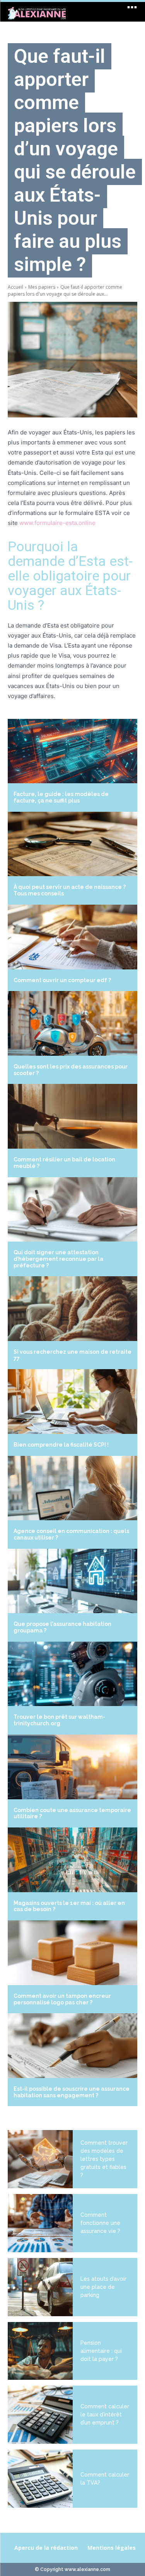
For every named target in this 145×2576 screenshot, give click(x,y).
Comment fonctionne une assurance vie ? (100, 2223)
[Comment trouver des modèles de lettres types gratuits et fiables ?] (40, 2159)
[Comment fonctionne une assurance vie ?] (40, 2223)
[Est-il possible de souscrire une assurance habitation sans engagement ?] (72, 2046)
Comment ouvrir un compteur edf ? (62, 980)
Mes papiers (42, 287)
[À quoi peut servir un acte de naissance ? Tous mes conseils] (72, 844)
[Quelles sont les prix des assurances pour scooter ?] (72, 1023)
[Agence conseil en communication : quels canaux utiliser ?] (72, 1488)
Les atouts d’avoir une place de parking (103, 2287)
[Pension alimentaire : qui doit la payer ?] (40, 2351)
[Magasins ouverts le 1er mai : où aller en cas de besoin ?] (72, 1860)
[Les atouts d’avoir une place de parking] (40, 2287)
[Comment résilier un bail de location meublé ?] (72, 1116)
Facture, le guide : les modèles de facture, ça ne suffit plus (61, 797)
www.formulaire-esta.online (57, 523)
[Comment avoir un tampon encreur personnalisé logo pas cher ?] (72, 1953)
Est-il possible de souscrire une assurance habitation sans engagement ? (72, 2092)
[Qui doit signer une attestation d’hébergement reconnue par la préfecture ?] (72, 1210)
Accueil (15, 287)
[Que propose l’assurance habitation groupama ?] (72, 1581)
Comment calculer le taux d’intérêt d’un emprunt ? (105, 2414)
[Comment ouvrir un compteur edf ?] (72, 937)
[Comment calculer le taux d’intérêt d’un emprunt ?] (40, 2415)
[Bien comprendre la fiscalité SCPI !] (72, 1402)
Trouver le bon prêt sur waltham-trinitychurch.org (59, 1720)
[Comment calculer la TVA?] (40, 2479)
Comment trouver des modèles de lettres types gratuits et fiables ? (104, 2159)
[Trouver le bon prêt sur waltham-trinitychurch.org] (72, 1674)
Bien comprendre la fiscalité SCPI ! (61, 1445)
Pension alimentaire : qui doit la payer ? (101, 2351)
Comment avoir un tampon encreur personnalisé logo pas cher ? (62, 1999)
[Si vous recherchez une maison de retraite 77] (72, 1309)
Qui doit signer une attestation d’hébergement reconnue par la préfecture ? (58, 1259)
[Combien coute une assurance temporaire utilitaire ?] (72, 1767)
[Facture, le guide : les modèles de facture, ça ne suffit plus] (72, 751)
